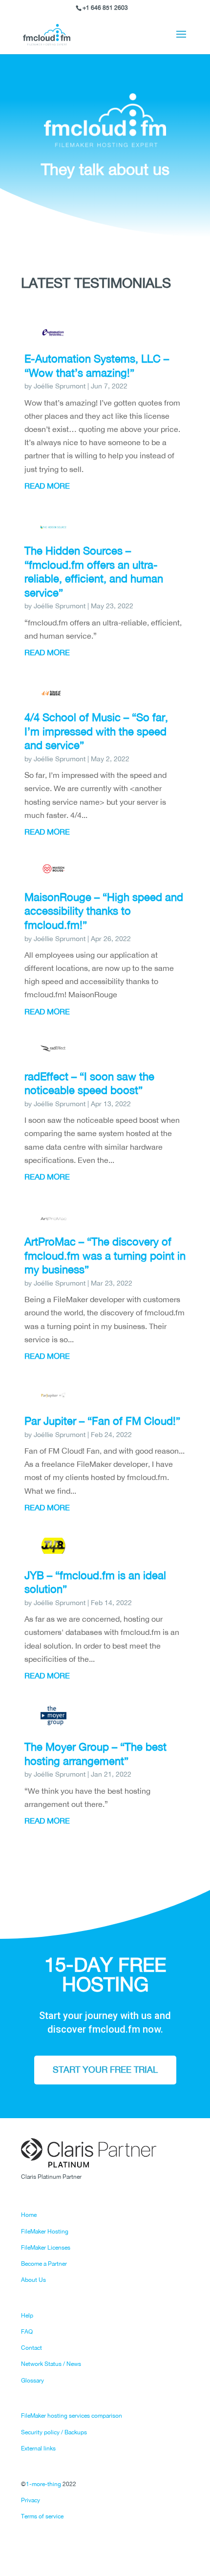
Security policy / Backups (54, 2432)
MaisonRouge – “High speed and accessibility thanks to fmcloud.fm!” (104, 911)
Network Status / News (51, 2364)
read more (47, 486)
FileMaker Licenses (46, 2248)
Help (27, 2316)
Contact (31, 2348)
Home (29, 2215)
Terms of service (42, 2516)
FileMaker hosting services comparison (72, 2416)
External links (38, 2448)
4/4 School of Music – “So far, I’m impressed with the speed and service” (96, 731)
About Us (33, 2280)
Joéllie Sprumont (60, 386)
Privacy (31, 2500)
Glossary (32, 2381)
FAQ (27, 2332)
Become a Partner (44, 2264)
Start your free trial (105, 2070)
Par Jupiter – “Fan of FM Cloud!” (102, 1421)
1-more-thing (43, 2484)
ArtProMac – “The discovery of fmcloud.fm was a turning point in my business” (105, 1256)
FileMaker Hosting (45, 2232)
